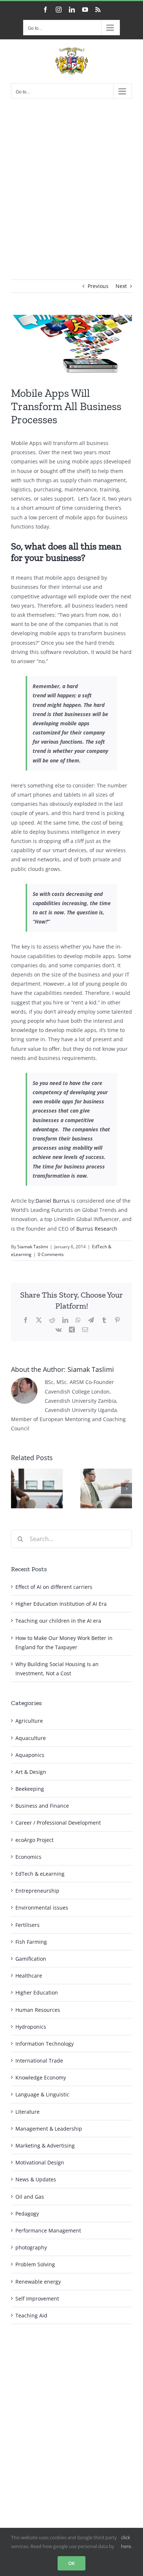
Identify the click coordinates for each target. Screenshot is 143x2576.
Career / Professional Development (58, 1823)
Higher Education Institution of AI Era (61, 1604)
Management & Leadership (49, 2129)
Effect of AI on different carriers (54, 1587)
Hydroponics (31, 2027)
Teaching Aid (31, 2315)
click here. (126, 2542)
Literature (27, 2112)
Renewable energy (38, 2282)
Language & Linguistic (42, 2094)
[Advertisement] (71, 178)
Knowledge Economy (41, 2077)
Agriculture (29, 1721)
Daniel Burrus (53, 1201)
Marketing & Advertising (45, 2146)
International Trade (39, 2061)
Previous (98, 286)
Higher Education (37, 1993)
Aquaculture (31, 1738)
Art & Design (31, 1772)
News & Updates (36, 2179)
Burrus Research (97, 1229)
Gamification (31, 1959)
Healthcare (29, 1976)
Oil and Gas (30, 2197)
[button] (16, 1488)
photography (31, 2247)
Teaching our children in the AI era (58, 1621)
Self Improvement (37, 2299)
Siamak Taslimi (33, 1247)
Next (121, 286)
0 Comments (51, 1254)
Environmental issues (42, 1908)
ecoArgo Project (34, 1840)
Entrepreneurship (37, 1891)
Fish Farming (31, 1942)
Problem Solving (35, 2264)
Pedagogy (27, 2214)
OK (71, 2563)
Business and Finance (42, 1806)
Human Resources (38, 2010)
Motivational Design (40, 2162)
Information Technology (45, 2044)
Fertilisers (27, 1925)
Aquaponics (30, 1755)
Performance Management (48, 2230)
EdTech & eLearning (40, 1874)
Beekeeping (30, 1789)
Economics (28, 1857)
